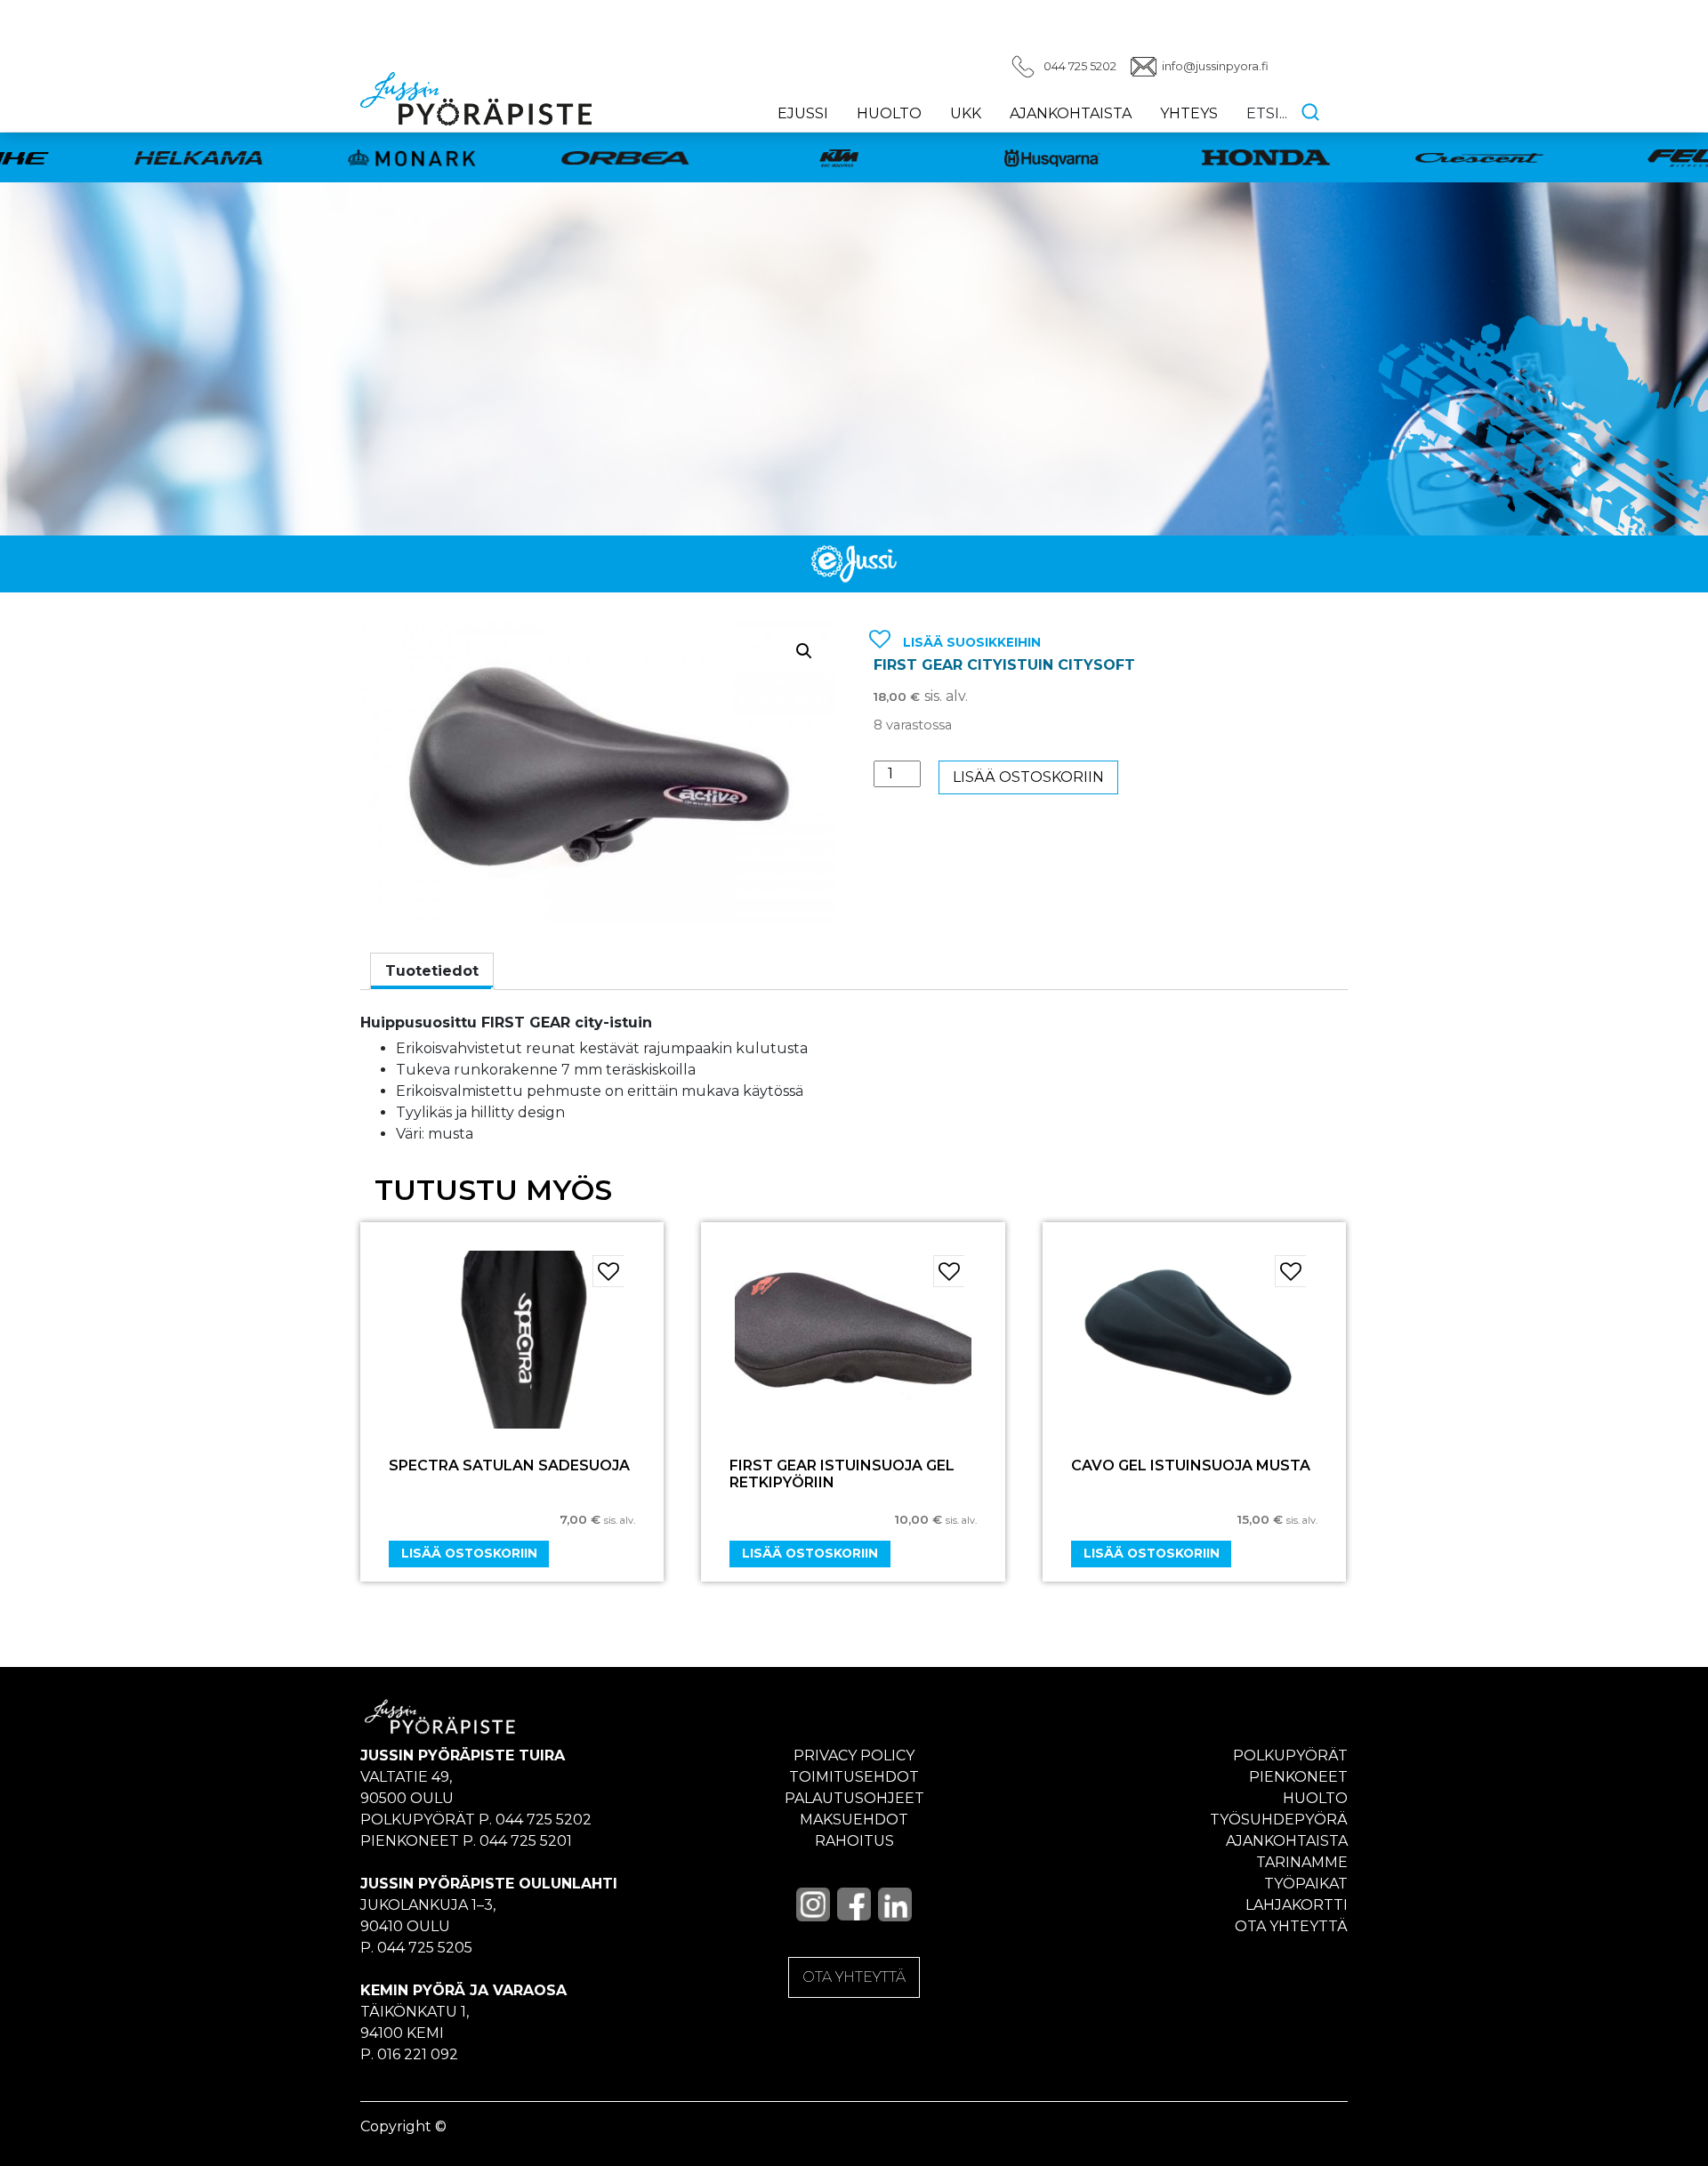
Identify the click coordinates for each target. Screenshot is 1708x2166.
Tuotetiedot (432, 971)
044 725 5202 (1080, 66)
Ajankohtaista (1071, 113)
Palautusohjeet (854, 1798)
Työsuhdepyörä (1279, 1820)
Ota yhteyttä (1291, 1926)
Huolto (889, 113)
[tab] (432, 971)
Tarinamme (1302, 1862)
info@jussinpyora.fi (1215, 66)
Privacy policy (854, 1755)
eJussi (803, 113)
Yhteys (1189, 113)
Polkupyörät (1290, 1755)
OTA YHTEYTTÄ (854, 1977)
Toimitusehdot (854, 1777)
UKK (966, 113)
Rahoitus (854, 1841)
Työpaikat (1306, 1884)
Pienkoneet (1298, 1777)
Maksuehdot (854, 1820)
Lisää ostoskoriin (1028, 777)
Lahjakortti (1297, 1905)
